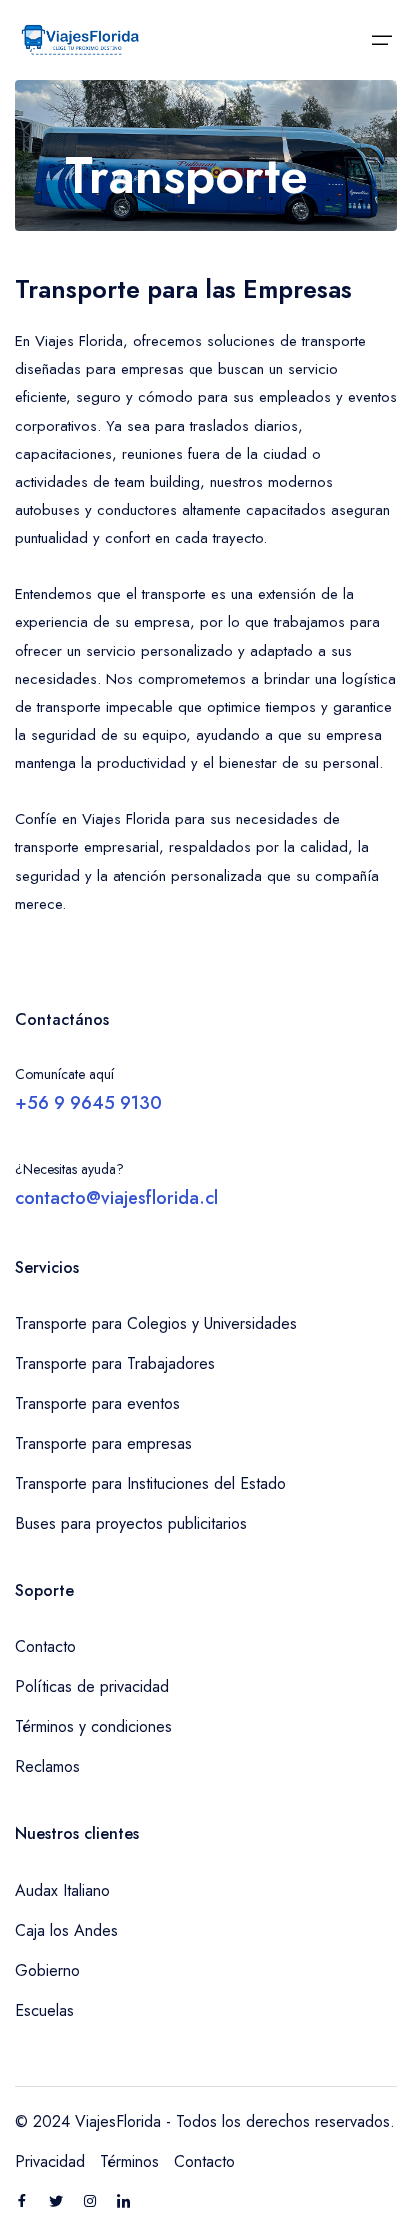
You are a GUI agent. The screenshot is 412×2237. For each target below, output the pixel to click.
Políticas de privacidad (92, 1686)
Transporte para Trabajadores (115, 1363)
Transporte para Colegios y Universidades (156, 1323)
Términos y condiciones (93, 1726)
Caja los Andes (66, 1930)
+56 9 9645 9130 (88, 1103)
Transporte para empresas (103, 1443)
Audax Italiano (62, 1890)
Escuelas (44, 2010)
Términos (129, 2161)
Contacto (45, 1646)
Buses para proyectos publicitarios (131, 1523)
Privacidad (50, 2161)
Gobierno (47, 1970)
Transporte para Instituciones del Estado (150, 1483)
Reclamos (47, 1766)
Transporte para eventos (97, 1403)
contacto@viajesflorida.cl (116, 1198)
